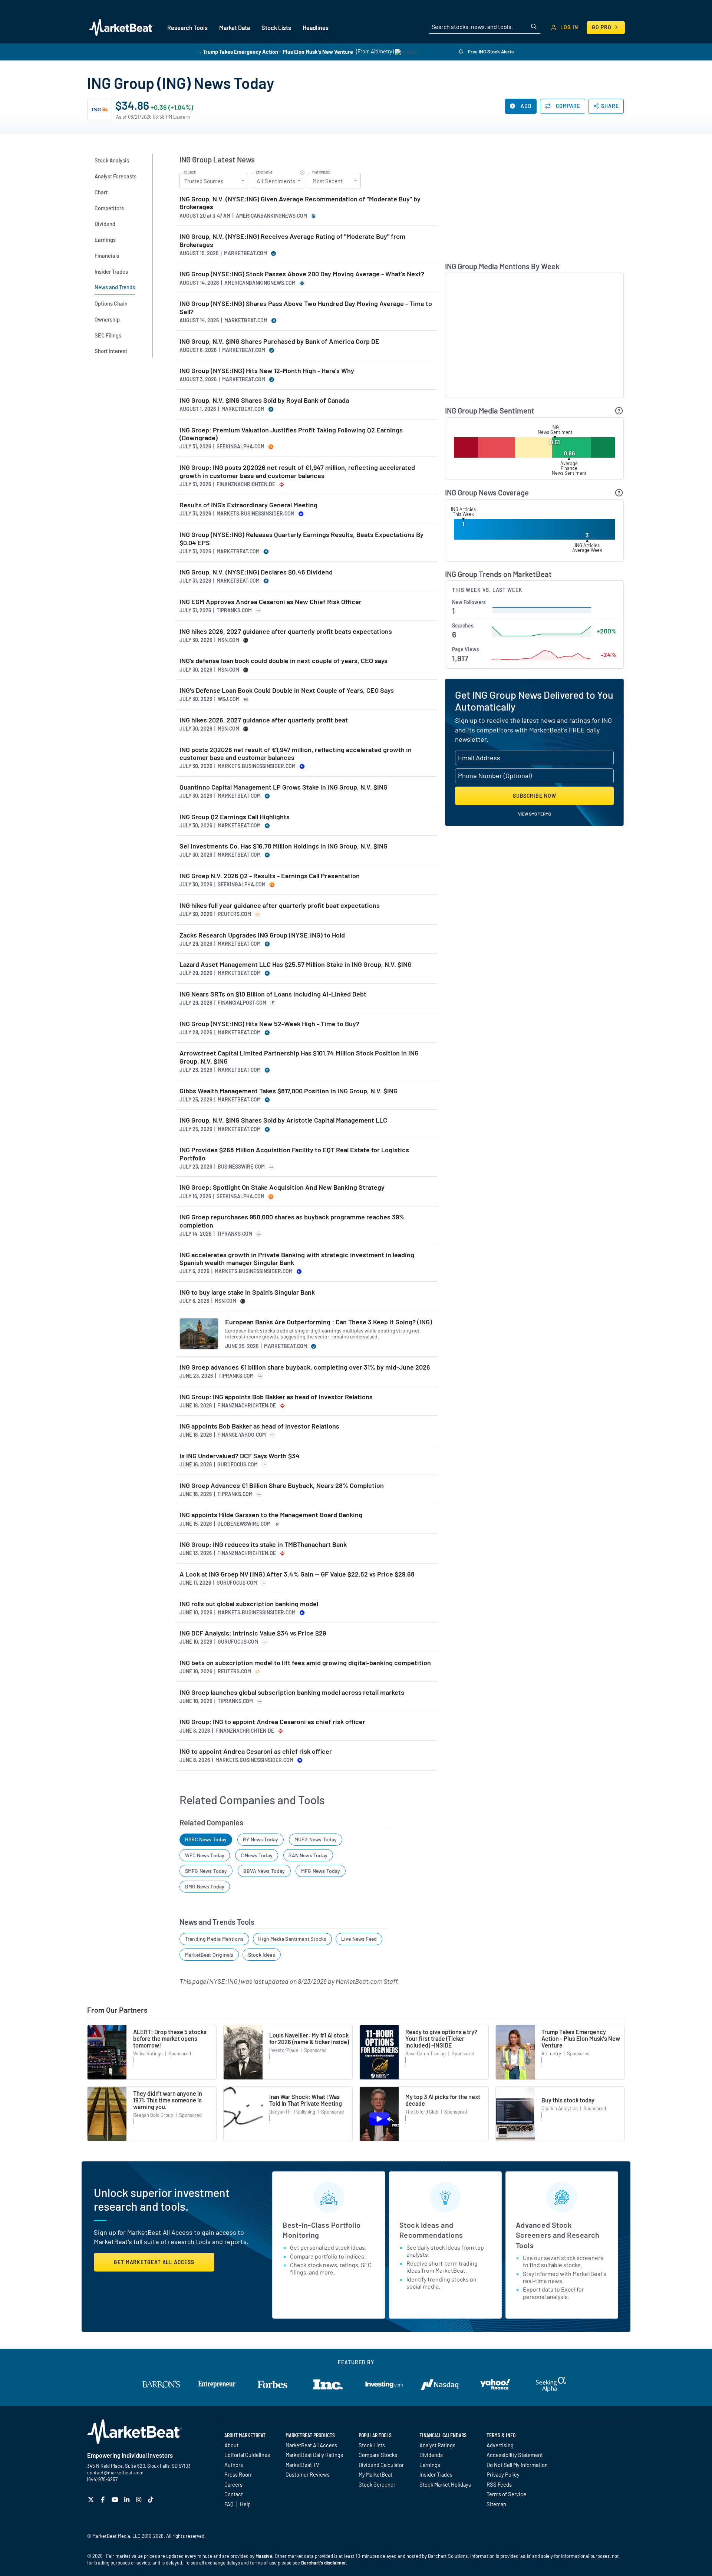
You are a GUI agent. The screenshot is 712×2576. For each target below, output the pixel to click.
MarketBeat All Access (311, 2445)
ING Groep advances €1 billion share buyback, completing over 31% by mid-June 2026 (305, 1367)
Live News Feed (359, 1939)
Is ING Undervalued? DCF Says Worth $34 (240, 1456)
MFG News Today (321, 1871)
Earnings (430, 2465)
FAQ (229, 2504)
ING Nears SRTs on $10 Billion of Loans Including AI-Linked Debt (273, 994)
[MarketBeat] (121, 27)
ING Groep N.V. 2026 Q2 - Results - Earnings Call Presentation (270, 876)
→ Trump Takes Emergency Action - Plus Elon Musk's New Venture (275, 51)
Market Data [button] (235, 28)
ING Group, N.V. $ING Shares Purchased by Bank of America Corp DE (279, 341)
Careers (233, 2484)
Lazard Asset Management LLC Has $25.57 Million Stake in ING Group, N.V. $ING (296, 964)
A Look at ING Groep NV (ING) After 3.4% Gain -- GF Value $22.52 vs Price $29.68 (297, 1574)
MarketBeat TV (302, 2465)
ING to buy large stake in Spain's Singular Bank (247, 1292)
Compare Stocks (378, 2455)
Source (190, 173)
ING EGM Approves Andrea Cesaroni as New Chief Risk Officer (271, 602)
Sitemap (496, 2504)
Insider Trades (436, 2474)
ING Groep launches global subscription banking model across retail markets (292, 1692)
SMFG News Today (206, 1871)
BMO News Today (205, 1886)
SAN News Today (308, 1855)
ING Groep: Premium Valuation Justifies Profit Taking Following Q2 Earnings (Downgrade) (291, 434)
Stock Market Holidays (445, 2484)
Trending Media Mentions (214, 1939)
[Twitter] (92, 2499)
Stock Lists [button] (276, 28)
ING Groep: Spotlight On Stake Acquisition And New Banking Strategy (282, 1187)
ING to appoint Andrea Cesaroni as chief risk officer (256, 1751)
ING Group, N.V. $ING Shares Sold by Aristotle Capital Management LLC (283, 1120)
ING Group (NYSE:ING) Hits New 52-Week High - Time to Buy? (269, 1024)
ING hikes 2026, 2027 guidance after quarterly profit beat (264, 720)
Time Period (321, 173)
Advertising (500, 2445)
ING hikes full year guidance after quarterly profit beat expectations (280, 905)
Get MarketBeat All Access (154, 2262)
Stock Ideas (262, 1955)
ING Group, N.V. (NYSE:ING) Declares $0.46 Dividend (256, 572)
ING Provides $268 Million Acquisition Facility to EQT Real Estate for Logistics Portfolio (294, 1154)
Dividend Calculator (381, 2465)
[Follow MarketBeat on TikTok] (151, 2499)
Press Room (238, 2474)
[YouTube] (116, 2499)
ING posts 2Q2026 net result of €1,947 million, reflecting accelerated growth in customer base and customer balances (296, 754)
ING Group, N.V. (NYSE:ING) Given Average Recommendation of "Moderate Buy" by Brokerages (300, 203)
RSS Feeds (499, 2484)
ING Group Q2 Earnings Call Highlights (235, 817)
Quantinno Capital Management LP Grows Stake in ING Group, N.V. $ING (284, 787)
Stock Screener (377, 2484)
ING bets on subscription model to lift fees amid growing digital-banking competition (305, 1663)
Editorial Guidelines (247, 2455)
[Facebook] (104, 2499)
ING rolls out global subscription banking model (249, 1604)
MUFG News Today (316, 1839)
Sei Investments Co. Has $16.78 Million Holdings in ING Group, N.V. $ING (284, 846)
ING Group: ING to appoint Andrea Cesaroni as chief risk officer (272, 1722)
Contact (234, 2494)
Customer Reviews (308, 2474)
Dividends (431, 2455)
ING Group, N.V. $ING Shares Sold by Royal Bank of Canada (264, 400)
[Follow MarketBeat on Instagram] (140, 2499)
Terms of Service (506, 2494)
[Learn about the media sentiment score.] (619, 411)
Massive (264, 2556)
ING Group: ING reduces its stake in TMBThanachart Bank (263, 1544)
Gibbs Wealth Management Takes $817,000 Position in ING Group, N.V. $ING (289, 1091)
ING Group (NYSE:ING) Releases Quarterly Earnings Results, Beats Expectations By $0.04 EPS (301, 539)
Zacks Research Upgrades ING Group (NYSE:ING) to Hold (262, 935)
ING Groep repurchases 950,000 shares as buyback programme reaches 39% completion (292, 1221)
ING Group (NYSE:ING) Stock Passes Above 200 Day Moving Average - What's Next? (302, 274)
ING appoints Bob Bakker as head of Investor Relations (259, 1426)
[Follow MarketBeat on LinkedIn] (128, 2499)
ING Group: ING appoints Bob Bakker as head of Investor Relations (276, 1397)
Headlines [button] (316, 28)
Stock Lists (372, 2445)
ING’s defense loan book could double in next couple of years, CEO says (284, 661)
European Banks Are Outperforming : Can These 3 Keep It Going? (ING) (329, 1322)
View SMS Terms (535, 814)
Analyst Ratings (437, 2445)
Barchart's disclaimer (324, 2563)
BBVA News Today (264, 1871)
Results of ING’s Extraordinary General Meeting (248, 505)
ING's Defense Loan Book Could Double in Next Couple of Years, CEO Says (287, 690)
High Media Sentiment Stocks (292, 1939)
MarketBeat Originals (209, 1955)
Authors (234, 2465)
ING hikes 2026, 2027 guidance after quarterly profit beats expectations (286, 631)
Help (245, 2504)
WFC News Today (205, 1855)
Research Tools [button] (187, 28)
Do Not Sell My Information (517, 2465)
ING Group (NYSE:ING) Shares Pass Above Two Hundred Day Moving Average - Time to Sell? (306, 308)
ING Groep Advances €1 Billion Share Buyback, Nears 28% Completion (282, 1485)
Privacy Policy (503, 2474)
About (231, 2445)
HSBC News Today (206, 1839)
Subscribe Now (535, 796)
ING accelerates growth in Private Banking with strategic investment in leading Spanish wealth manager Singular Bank (297, 1259)
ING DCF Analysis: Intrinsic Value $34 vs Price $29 (253, 1633)
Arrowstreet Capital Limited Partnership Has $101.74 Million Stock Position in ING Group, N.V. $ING (299, 1057)
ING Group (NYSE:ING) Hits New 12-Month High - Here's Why (267, 371)
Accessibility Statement (515, 2455)
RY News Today (261, 1839)
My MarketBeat (375, 2474)
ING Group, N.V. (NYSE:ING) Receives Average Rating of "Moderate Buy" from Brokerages (292, 241)
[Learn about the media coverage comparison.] (619, 493)
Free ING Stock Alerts (490, 52)
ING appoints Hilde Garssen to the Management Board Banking (271, 1515)
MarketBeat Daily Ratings (314, 2455)
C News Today (257, 1855)
